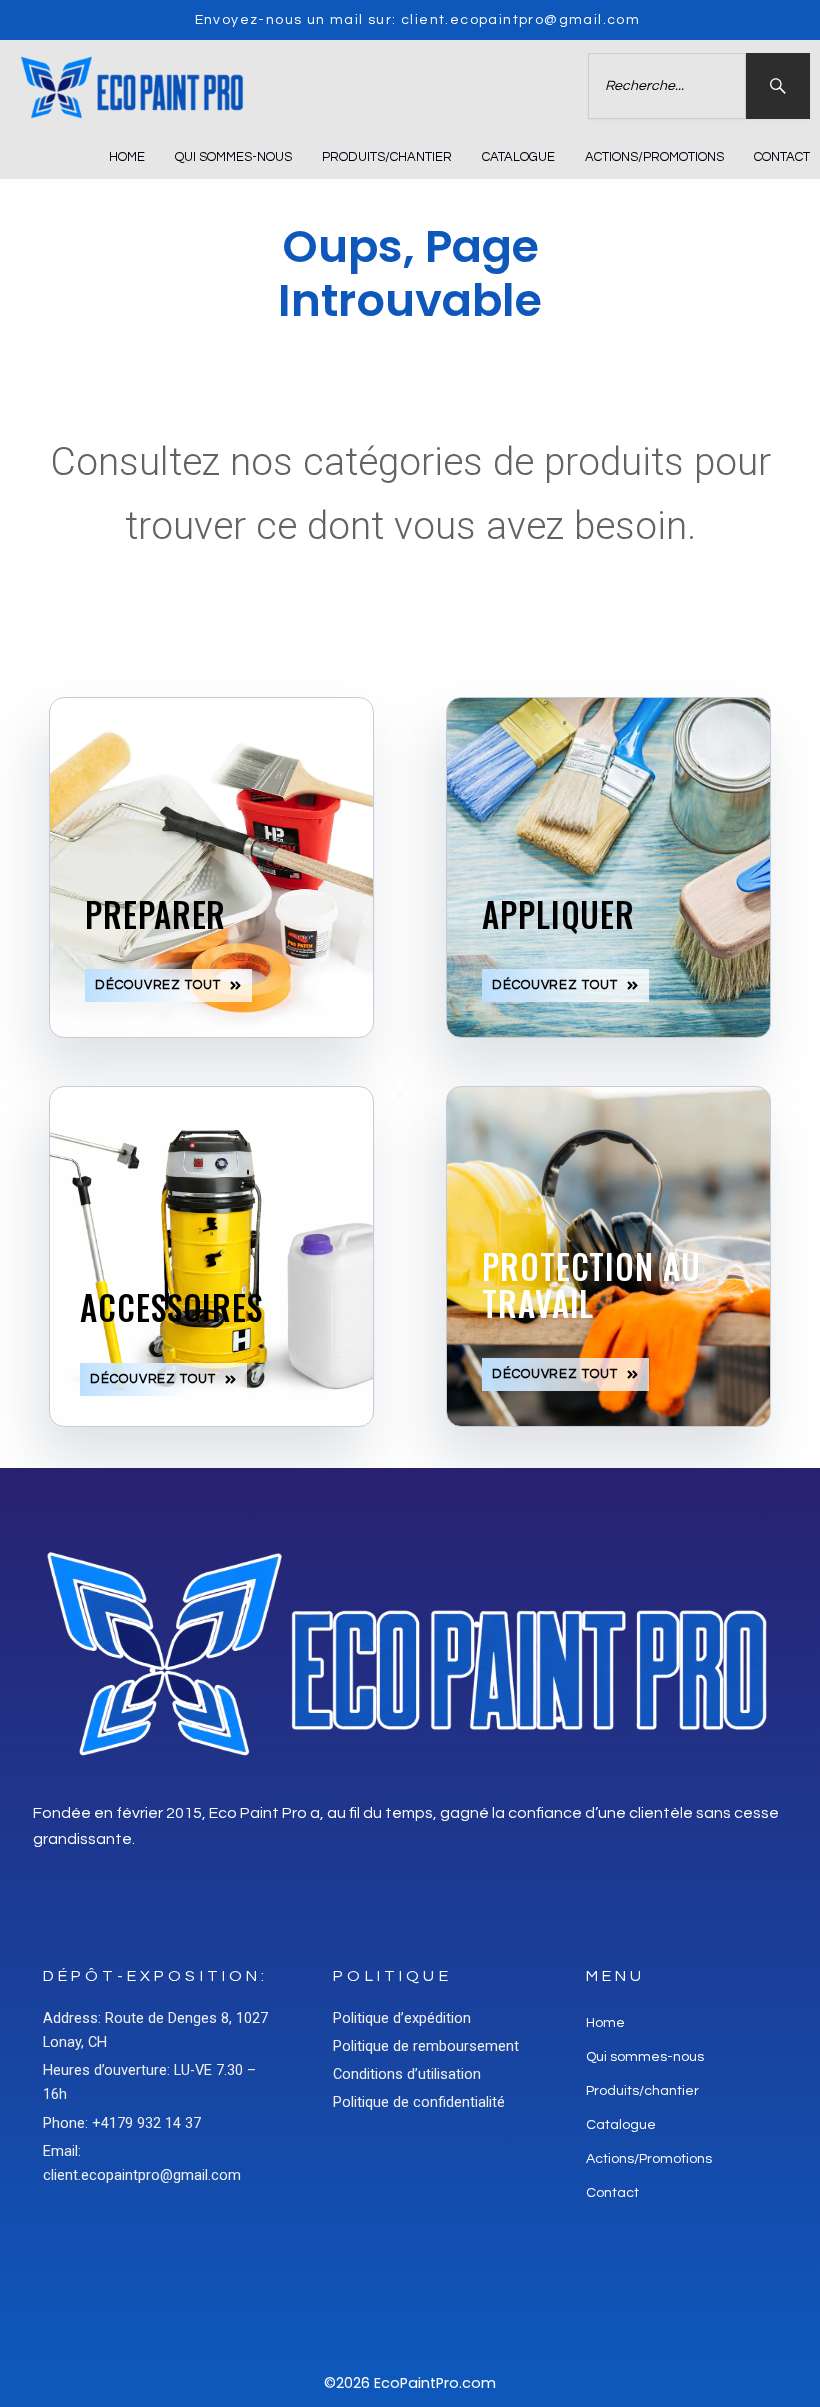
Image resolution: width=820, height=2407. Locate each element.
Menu (616, 1976)
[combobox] (667, 86)
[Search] (778, 86)
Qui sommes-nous (233, 157)
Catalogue (518, 157)
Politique (392, 1976)
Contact (782, 157)
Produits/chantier (387, 157)
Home (127, 157)
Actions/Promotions (654, 157)
